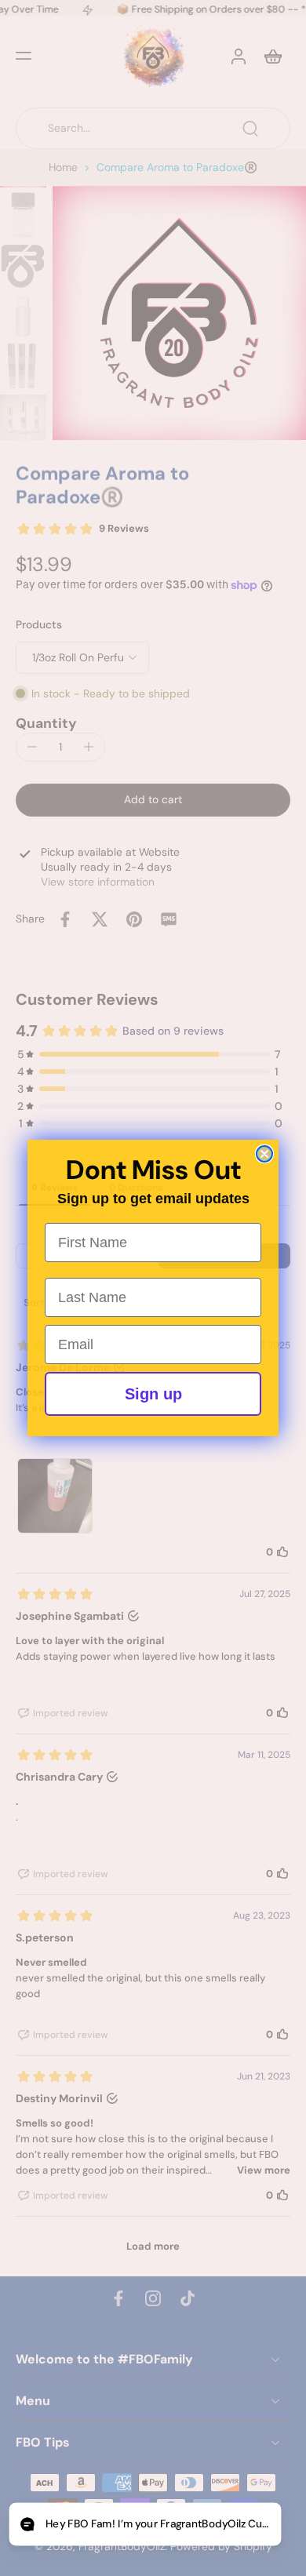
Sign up (153, 1394)
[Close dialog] (264, 1154)
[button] (145, 2525)
